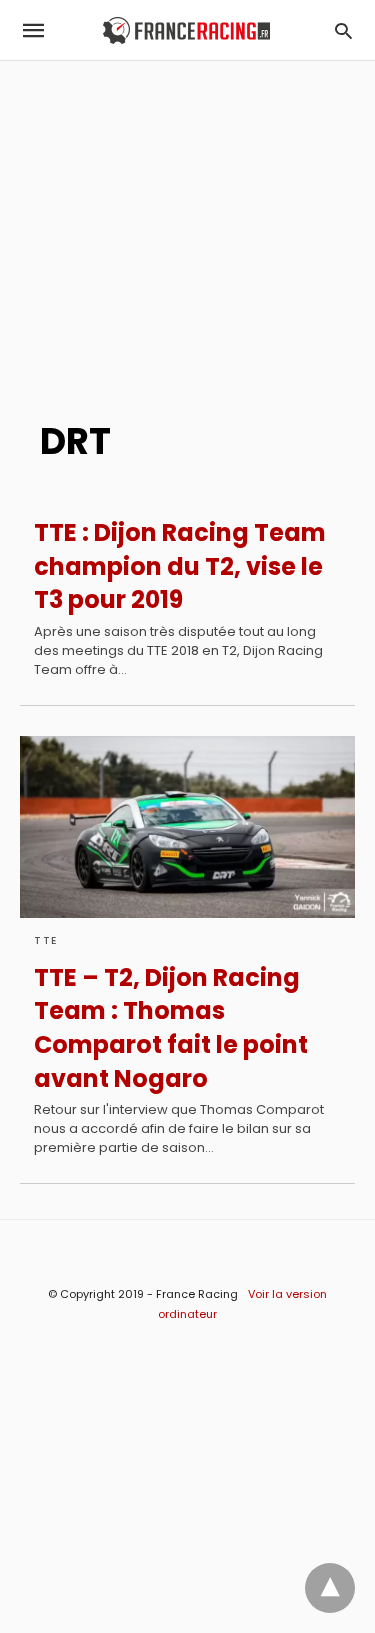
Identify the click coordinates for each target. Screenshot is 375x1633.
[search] (343, 30)
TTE (46, 940)
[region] (187, 231)
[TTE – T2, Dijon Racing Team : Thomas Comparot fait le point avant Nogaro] (187, 827)
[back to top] (330, 1588)
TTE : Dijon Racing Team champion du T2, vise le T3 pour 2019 (180, 566)
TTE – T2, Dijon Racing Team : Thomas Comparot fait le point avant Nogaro (171, 1028)
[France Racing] (186, 30)
